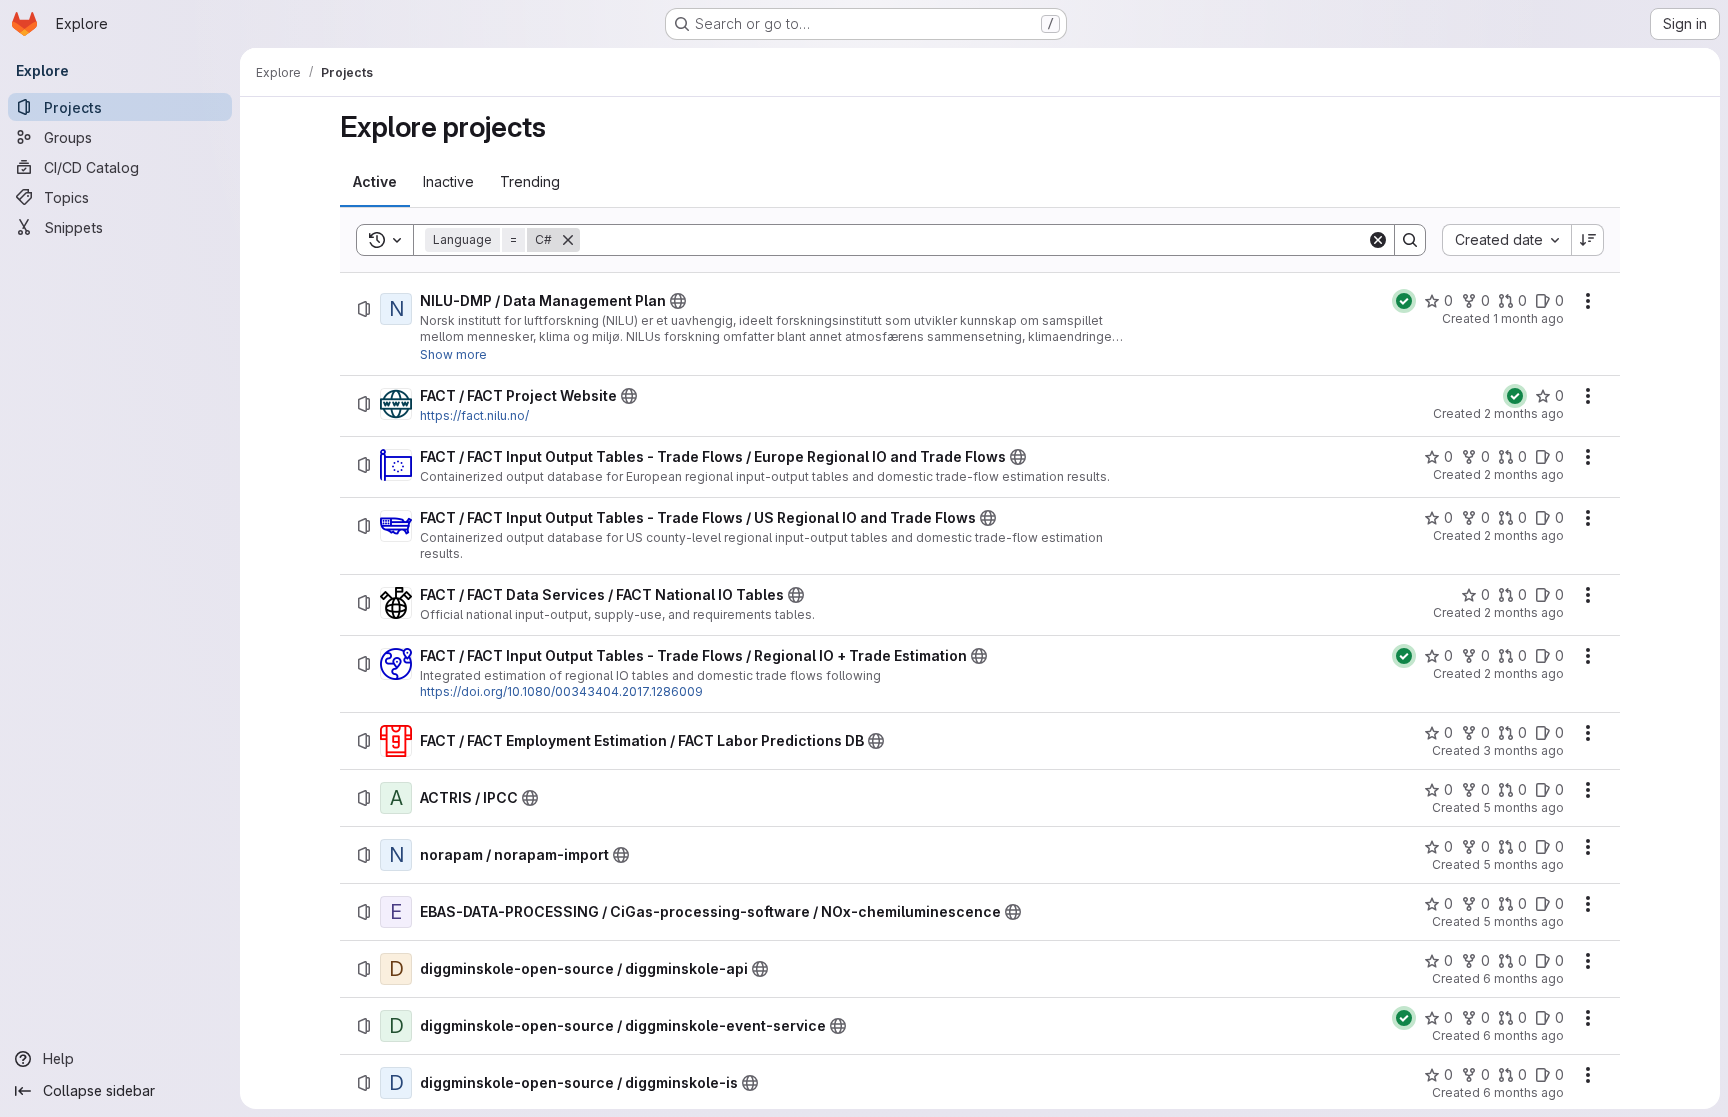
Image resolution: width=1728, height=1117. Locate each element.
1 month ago (1528, 318)
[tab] (375, 182)
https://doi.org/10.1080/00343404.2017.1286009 (561, 691)
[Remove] (568, 240)
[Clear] (1378, 240)
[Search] (1410, 240)
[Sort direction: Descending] (1588, 240)
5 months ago (1523, 807)
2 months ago (1524, 413)
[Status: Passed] (1404, 301)
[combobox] (1506, 240)
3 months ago (1523, 750)
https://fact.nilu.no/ (474, 415)
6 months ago (1523, 978)
